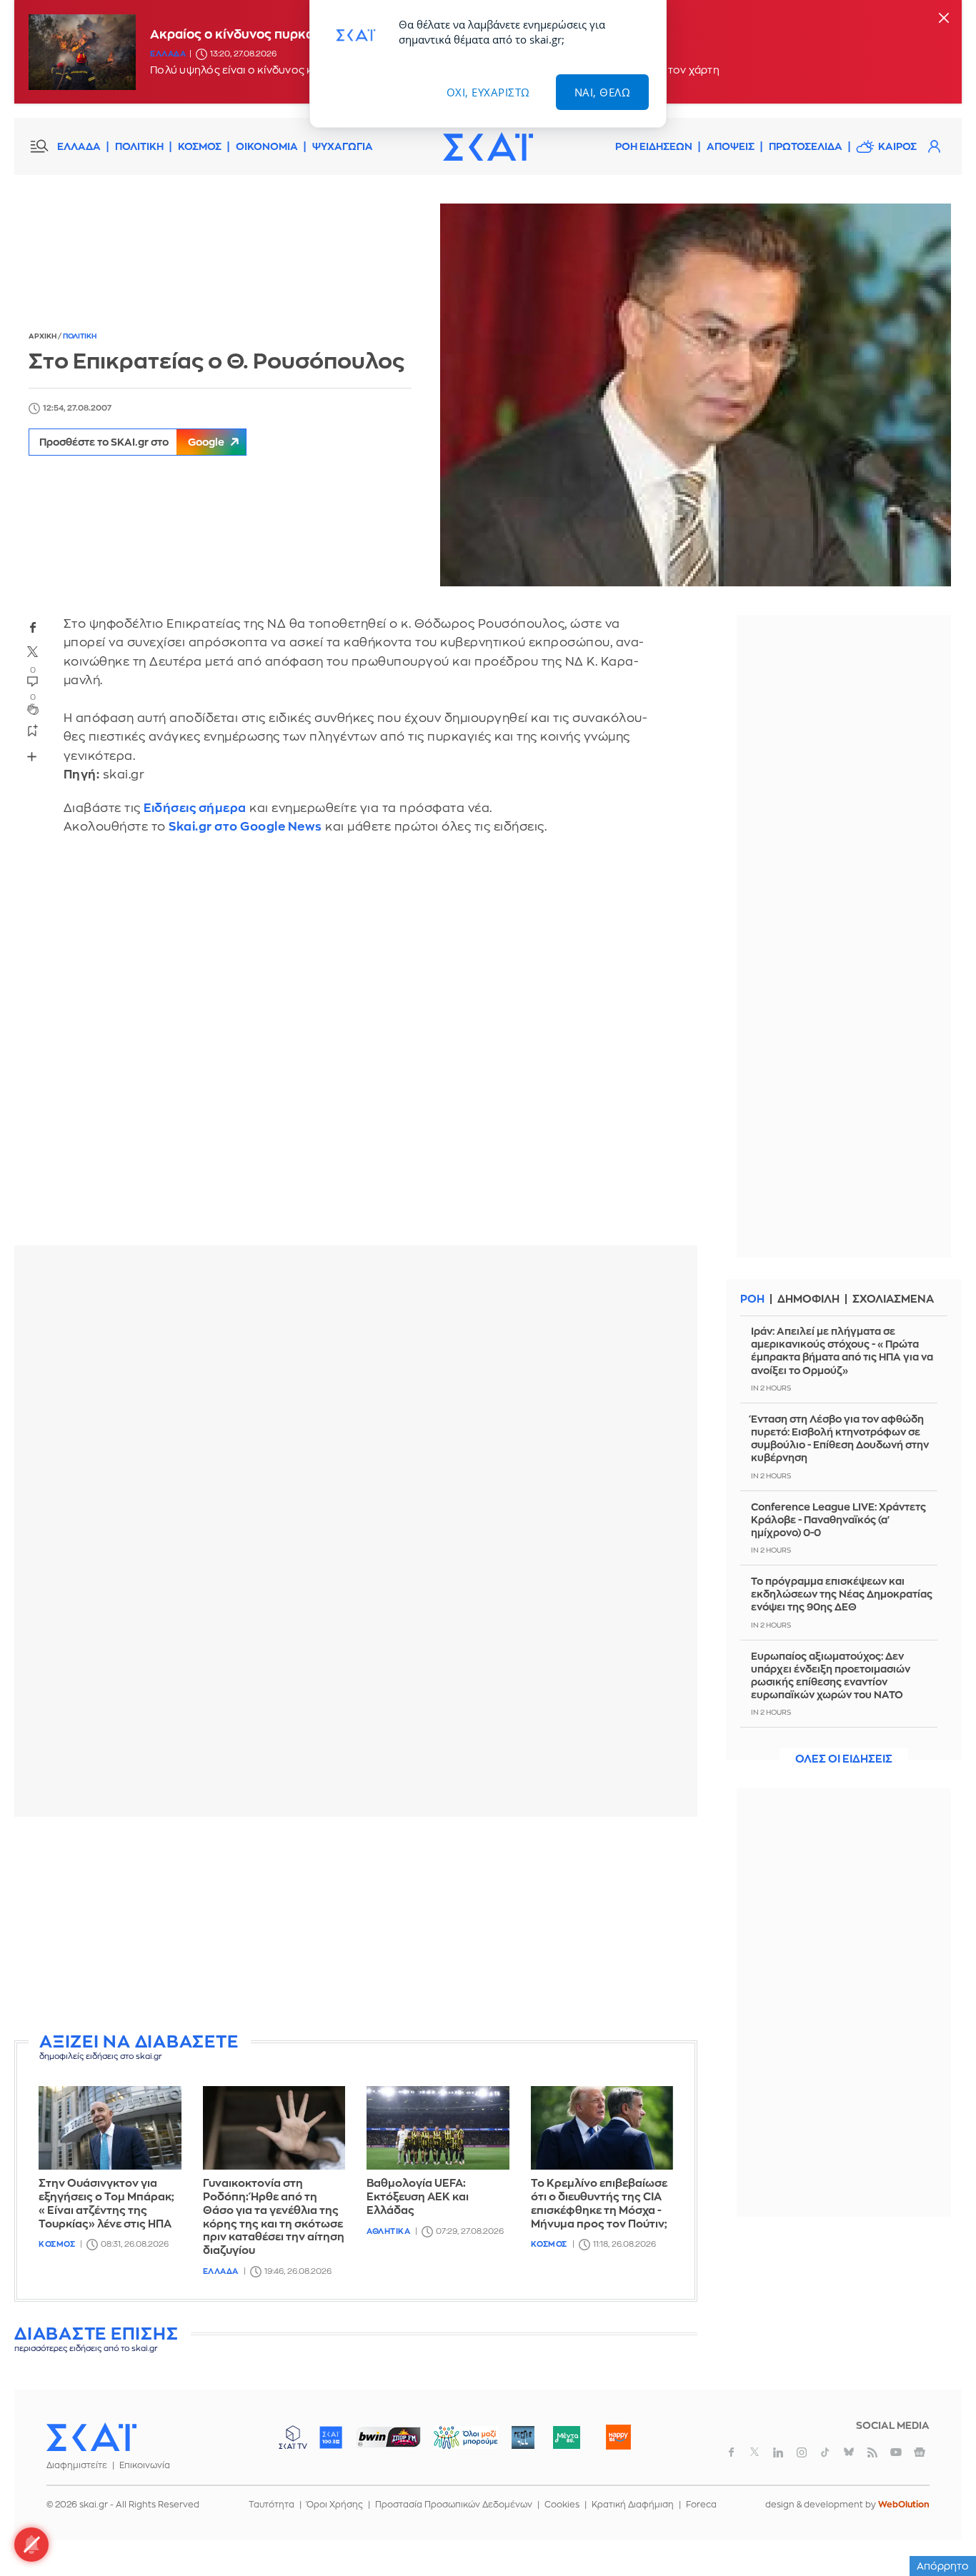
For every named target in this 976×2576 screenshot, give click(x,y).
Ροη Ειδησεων (654, 146)
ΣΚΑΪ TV (293, 2437)
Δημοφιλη (808, 1299)
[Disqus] (356, 1051)
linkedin (778, 2452)
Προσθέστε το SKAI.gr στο (132, 442)
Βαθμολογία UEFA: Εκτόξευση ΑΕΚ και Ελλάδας (418, 2197)
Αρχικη (43, 336)
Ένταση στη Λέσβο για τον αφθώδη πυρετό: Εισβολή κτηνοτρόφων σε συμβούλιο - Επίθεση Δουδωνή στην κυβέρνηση (840, 1439)
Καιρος (897, 146)
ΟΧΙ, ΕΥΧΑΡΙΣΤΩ (488, 92)
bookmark (33, 730)
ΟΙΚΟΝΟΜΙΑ (267, 146)
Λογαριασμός (934, 146)
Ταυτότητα (272, 2505)
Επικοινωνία (145, 2465)
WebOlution (904, 2505)
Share (32, 756)
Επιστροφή (940, 2526)
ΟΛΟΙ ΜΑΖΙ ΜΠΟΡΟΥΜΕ (454, 2444)
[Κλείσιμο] (944, 19)
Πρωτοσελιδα (806, 146)
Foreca (701, 2505)
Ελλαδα (168, 54)
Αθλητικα (388, 2231)
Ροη (752, 1299)
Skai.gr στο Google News (245, 827)
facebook (33, 627)
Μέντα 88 (566, 2437)
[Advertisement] (361, 1928)
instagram (802, 2452)
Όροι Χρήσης (335, 2505)
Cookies (562, 2505)
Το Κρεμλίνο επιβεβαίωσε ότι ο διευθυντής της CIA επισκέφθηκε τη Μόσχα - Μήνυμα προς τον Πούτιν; (599, 2204)
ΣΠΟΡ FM (388, 2437)
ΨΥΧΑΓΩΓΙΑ (343, 146)
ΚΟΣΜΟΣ (200, 146)
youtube (896, 2452)
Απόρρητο (943, 2566)
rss (872, 2452)
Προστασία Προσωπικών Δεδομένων (454, 2505)
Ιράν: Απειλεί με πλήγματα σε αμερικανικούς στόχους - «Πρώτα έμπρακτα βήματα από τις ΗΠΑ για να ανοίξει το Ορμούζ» (842, 1351)
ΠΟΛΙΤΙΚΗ (139, 146)
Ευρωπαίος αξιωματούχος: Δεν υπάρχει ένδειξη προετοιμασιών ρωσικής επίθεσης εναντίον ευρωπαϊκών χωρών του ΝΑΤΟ (831, 1676)
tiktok (825, 2452)
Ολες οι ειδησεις (844, 1759)
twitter (33, 651)
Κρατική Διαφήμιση (633, 2505)
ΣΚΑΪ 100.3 (331, 2437)
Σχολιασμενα (893, 1299)
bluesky (849, 2452)
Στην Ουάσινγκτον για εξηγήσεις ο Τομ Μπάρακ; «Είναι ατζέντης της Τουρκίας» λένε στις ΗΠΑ (106, 2204)
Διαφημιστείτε (77, 2465)
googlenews (920, 2452)
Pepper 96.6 (523, 2437)
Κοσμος (57, 2244)
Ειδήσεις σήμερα (195, 808)
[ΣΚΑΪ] (488, 146)
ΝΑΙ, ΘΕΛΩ (603, 92)
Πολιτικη (80, 336)
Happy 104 (618, 2437)
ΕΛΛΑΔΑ (79, 146)
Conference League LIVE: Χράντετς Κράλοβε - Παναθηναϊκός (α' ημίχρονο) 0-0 (838, 1520)
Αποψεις (731, 146)
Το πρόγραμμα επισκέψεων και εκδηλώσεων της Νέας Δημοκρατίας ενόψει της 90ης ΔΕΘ (842, 1594)
